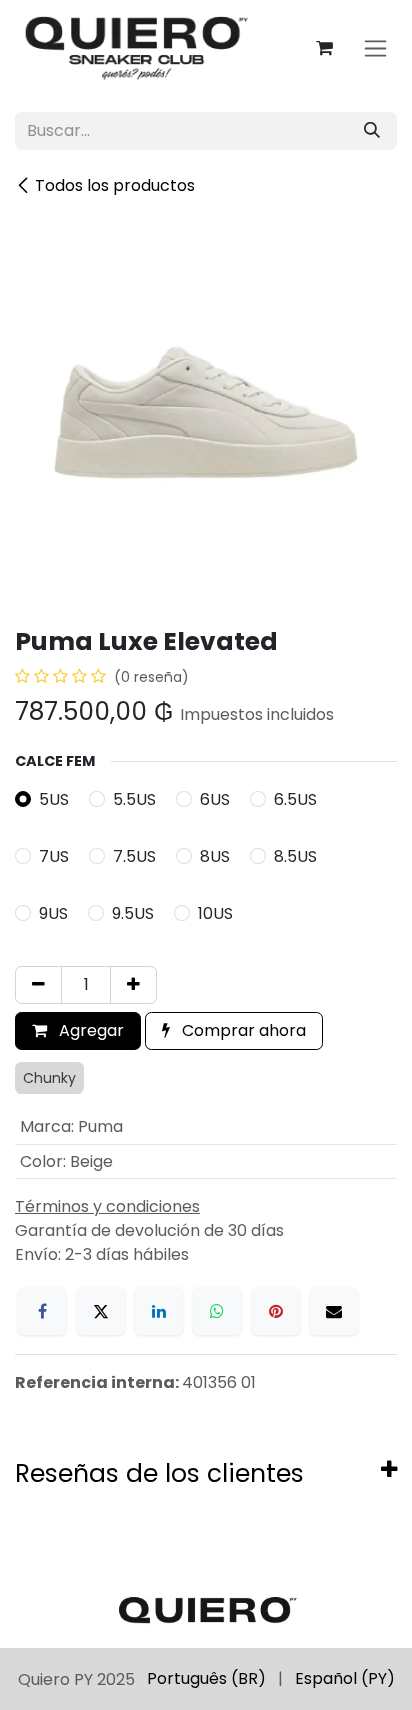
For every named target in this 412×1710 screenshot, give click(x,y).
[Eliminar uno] (38, 985)
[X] (101, 1311)
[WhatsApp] (217, 1311)
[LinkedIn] (159, 1311)
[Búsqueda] (372, 131)
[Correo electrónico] (334, 1311)
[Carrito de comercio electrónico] (324, 48)
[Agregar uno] (133, 985)
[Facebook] (42, 1311)
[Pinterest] (276, 1311)
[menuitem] (206, 1679)
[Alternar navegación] (375, 48)
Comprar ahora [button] (242, 1030)
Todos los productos (115, 185)
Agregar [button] (89, 1030)
